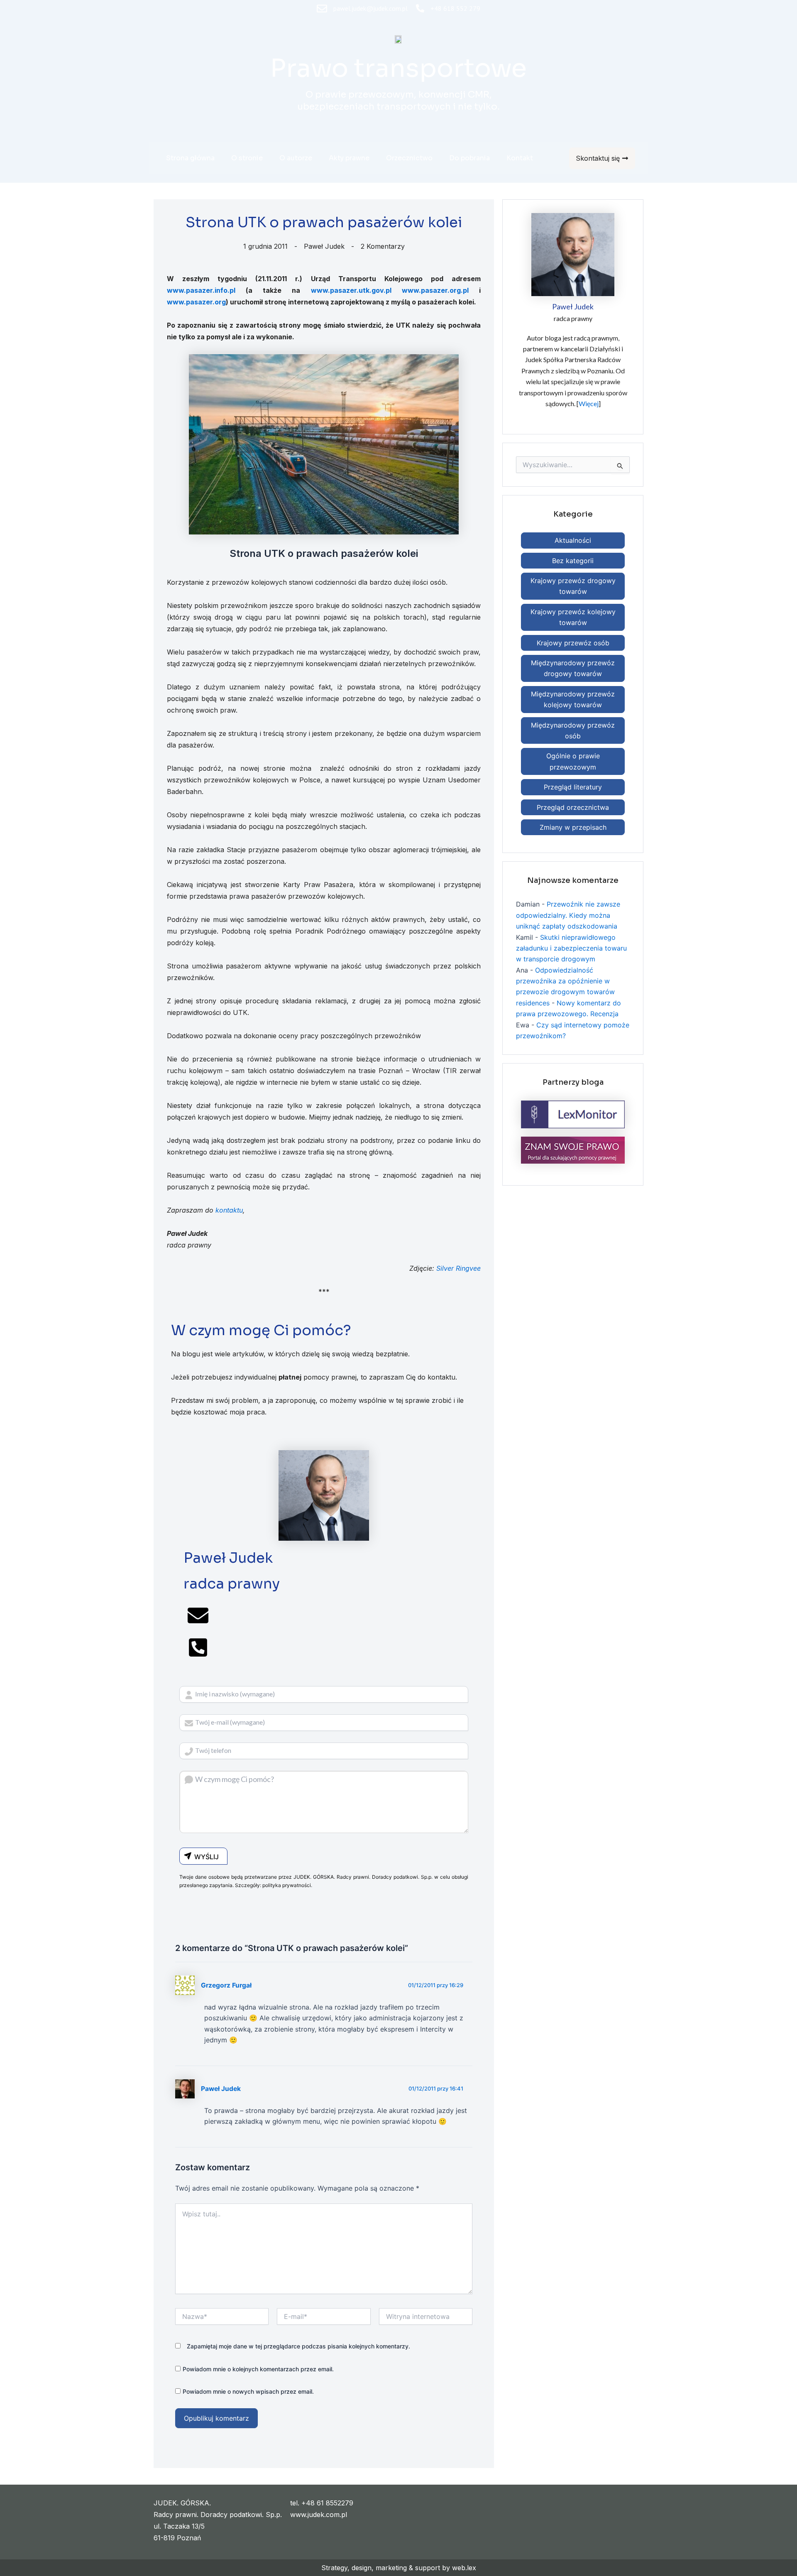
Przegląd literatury (573, 787)
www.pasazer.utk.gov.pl (351, 290)
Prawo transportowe (398, 68)
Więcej (589, 403)
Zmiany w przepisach (573, 827)
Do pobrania (469, 158)
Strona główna (190, 158)
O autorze (296, 158)
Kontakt (520, 158)
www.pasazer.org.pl (435, 290)
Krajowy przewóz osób (573, 643)
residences (533, 1003)
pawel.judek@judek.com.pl (370, 8)
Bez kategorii (573, 561)
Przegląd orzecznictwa (573, 807)
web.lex (464, 2568)
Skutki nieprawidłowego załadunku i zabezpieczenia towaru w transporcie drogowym (571, 948)
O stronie (247, 158)
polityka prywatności (287, 1885)
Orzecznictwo (409, 158)
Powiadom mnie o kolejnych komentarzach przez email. (258, 2369)
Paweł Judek (221, 2089)
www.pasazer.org (196, 302)
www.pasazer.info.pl (201, 290)
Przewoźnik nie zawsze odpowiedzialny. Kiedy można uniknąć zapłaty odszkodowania (568, 915)
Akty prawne (349, 158)
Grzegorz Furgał (226, 1985)
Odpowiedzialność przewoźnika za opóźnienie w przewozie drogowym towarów (565, 981)
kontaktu (229, 1210)
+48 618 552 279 (455, 8)
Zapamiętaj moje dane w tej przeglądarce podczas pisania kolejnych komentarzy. (298, 2346)
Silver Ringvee (458, 1268)
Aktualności (573, 540)
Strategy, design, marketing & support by (387, 2568)
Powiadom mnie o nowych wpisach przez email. (248, 2391)
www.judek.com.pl (319, 2515)
